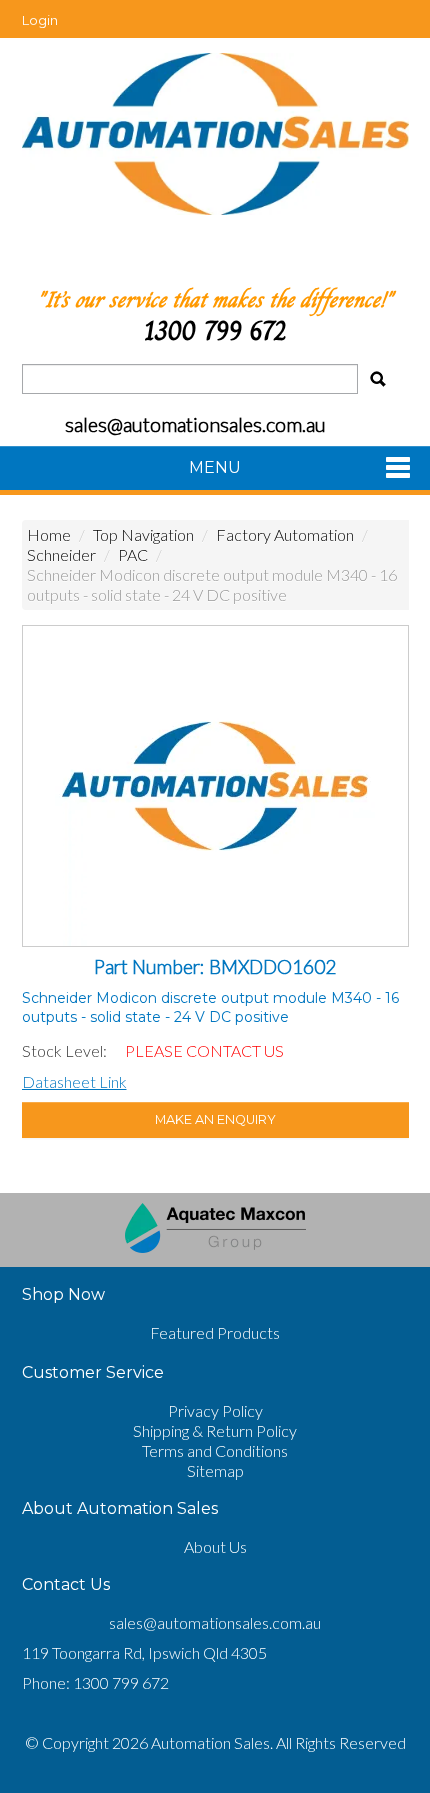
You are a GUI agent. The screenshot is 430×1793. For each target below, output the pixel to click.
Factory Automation (285, 534)
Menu (215, 467)
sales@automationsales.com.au (215, 1622)
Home (49, 534)
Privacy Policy (215, 1410)
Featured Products (215, 1332)
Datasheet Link (74, 1081)
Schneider (61, 554)
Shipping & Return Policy (215, 1430)
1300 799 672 (215, 330)
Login (40, 20)
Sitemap (215, 1470)
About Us (215, 1546)
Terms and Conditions (215, 1450)
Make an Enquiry (215, 1119)
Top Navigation (143, 534)
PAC (133, 554)
